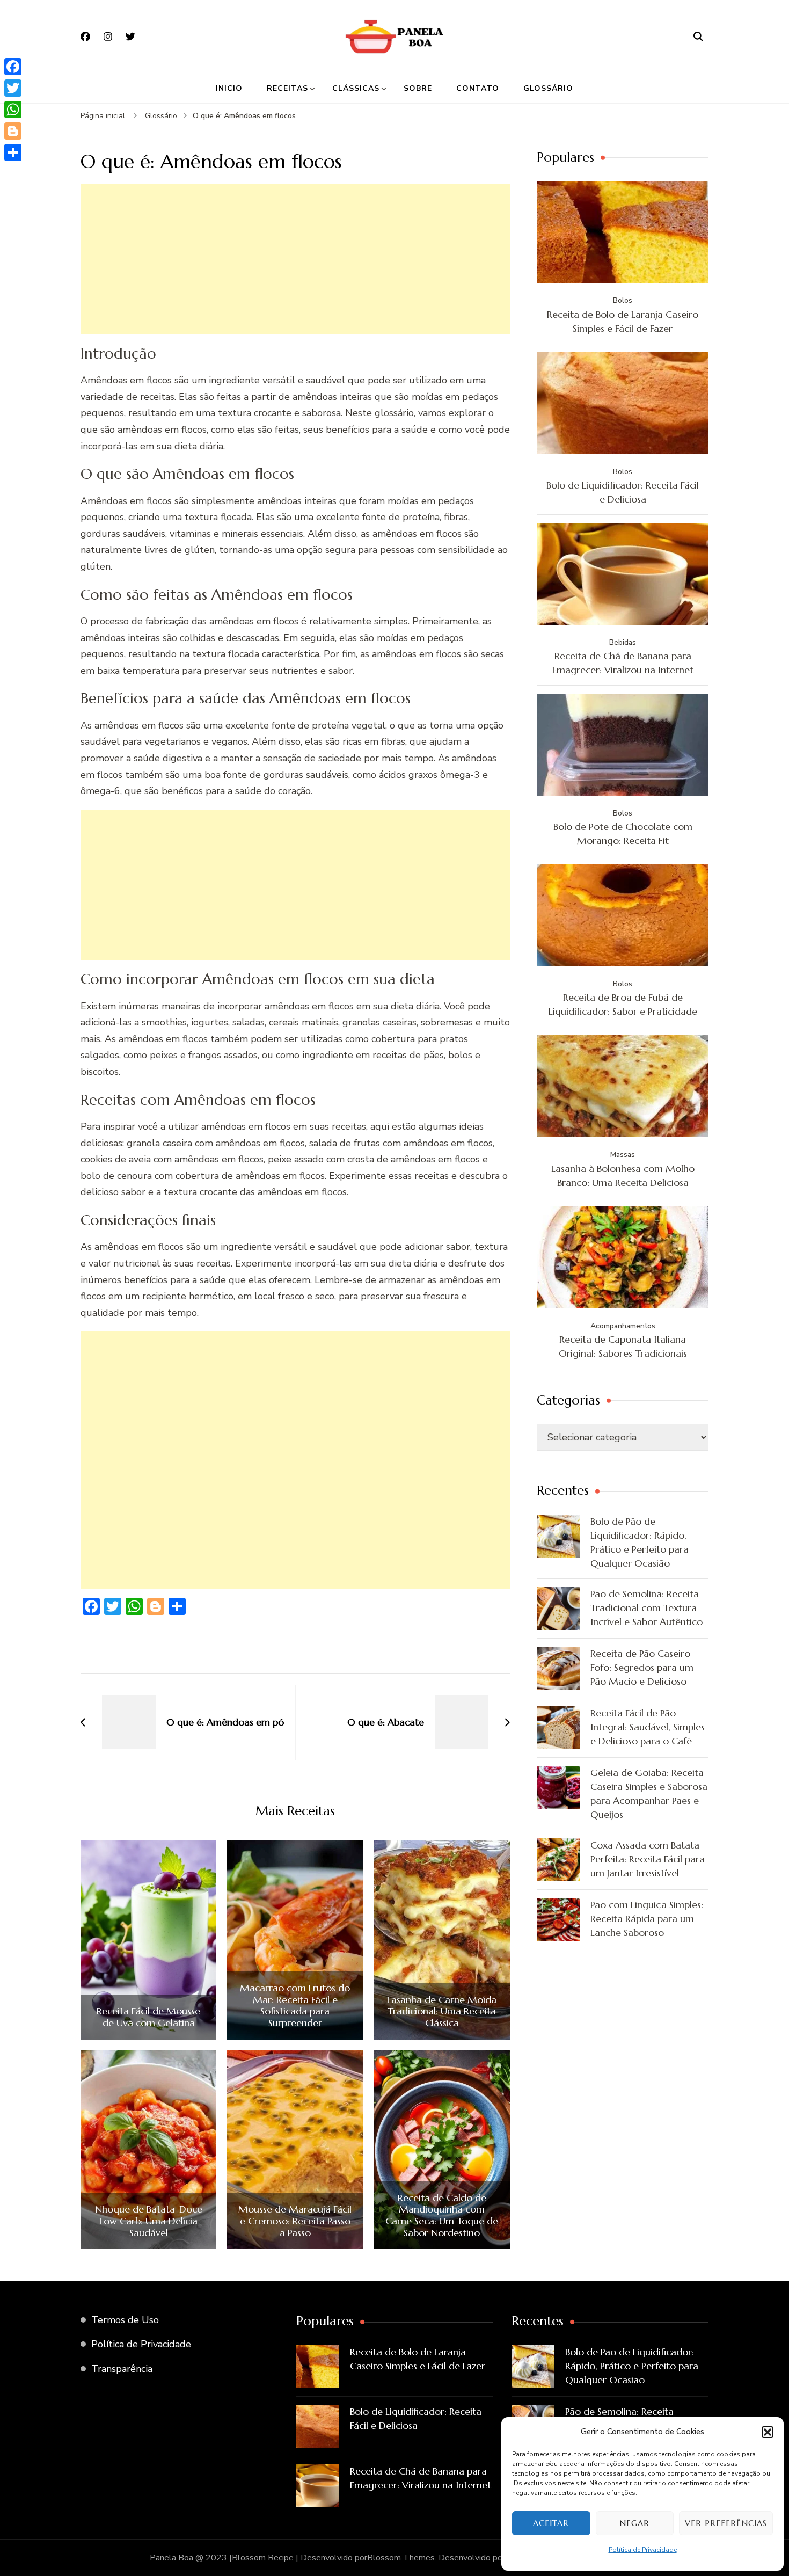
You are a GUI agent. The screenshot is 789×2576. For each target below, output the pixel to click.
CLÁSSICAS (356, 88)
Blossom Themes (401, 2558)
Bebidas (623, 642)
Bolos (623, 300)
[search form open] (698, 37)
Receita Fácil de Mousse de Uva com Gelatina (148, 2017)
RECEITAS (287, 88)
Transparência (122, 2369)
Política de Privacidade (643, 2550)
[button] (768, 2432)
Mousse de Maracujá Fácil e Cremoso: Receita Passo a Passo (295, 2221)
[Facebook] (13, 67)
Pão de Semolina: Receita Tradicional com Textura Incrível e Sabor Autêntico (646, 1608)
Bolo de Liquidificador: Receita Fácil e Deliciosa (623, 492)
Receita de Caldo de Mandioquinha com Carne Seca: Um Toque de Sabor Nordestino (442, 2215)
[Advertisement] (295, 259)
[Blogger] (13, 131)
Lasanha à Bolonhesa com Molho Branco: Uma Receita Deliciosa (623, 1176)
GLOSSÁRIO (548, 88)
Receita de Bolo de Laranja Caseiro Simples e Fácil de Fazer (623, 321)
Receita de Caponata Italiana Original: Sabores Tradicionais (623, 1346)
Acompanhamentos (623, 1326)
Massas (623, 1155)
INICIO (229, 88)
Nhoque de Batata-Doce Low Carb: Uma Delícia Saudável (149, 2221)
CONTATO (478, 88)
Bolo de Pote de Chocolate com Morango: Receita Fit (623, 834)
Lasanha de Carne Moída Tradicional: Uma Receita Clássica (442, 2011)
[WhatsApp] (13, 110)
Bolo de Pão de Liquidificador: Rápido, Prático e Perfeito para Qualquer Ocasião (640, 1542)
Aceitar (551, 2523)
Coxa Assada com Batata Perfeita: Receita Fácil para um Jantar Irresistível (648, 1859)
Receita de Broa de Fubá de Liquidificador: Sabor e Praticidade (623, 1004)
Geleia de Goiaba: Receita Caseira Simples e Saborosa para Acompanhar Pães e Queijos (649, 1793)
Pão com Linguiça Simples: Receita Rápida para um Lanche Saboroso (647, 1919)
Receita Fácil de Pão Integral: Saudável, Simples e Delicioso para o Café (648, 1727)
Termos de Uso (125, 2320)
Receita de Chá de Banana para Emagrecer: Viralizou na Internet (623, 663)
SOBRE (418, 88)
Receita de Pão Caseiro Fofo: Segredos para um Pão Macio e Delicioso (642, 1667)
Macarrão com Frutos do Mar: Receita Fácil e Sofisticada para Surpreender (295, 2005)
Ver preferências (726, 2523)
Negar (634, 2523)
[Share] (13, 152)
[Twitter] (13, 88)
